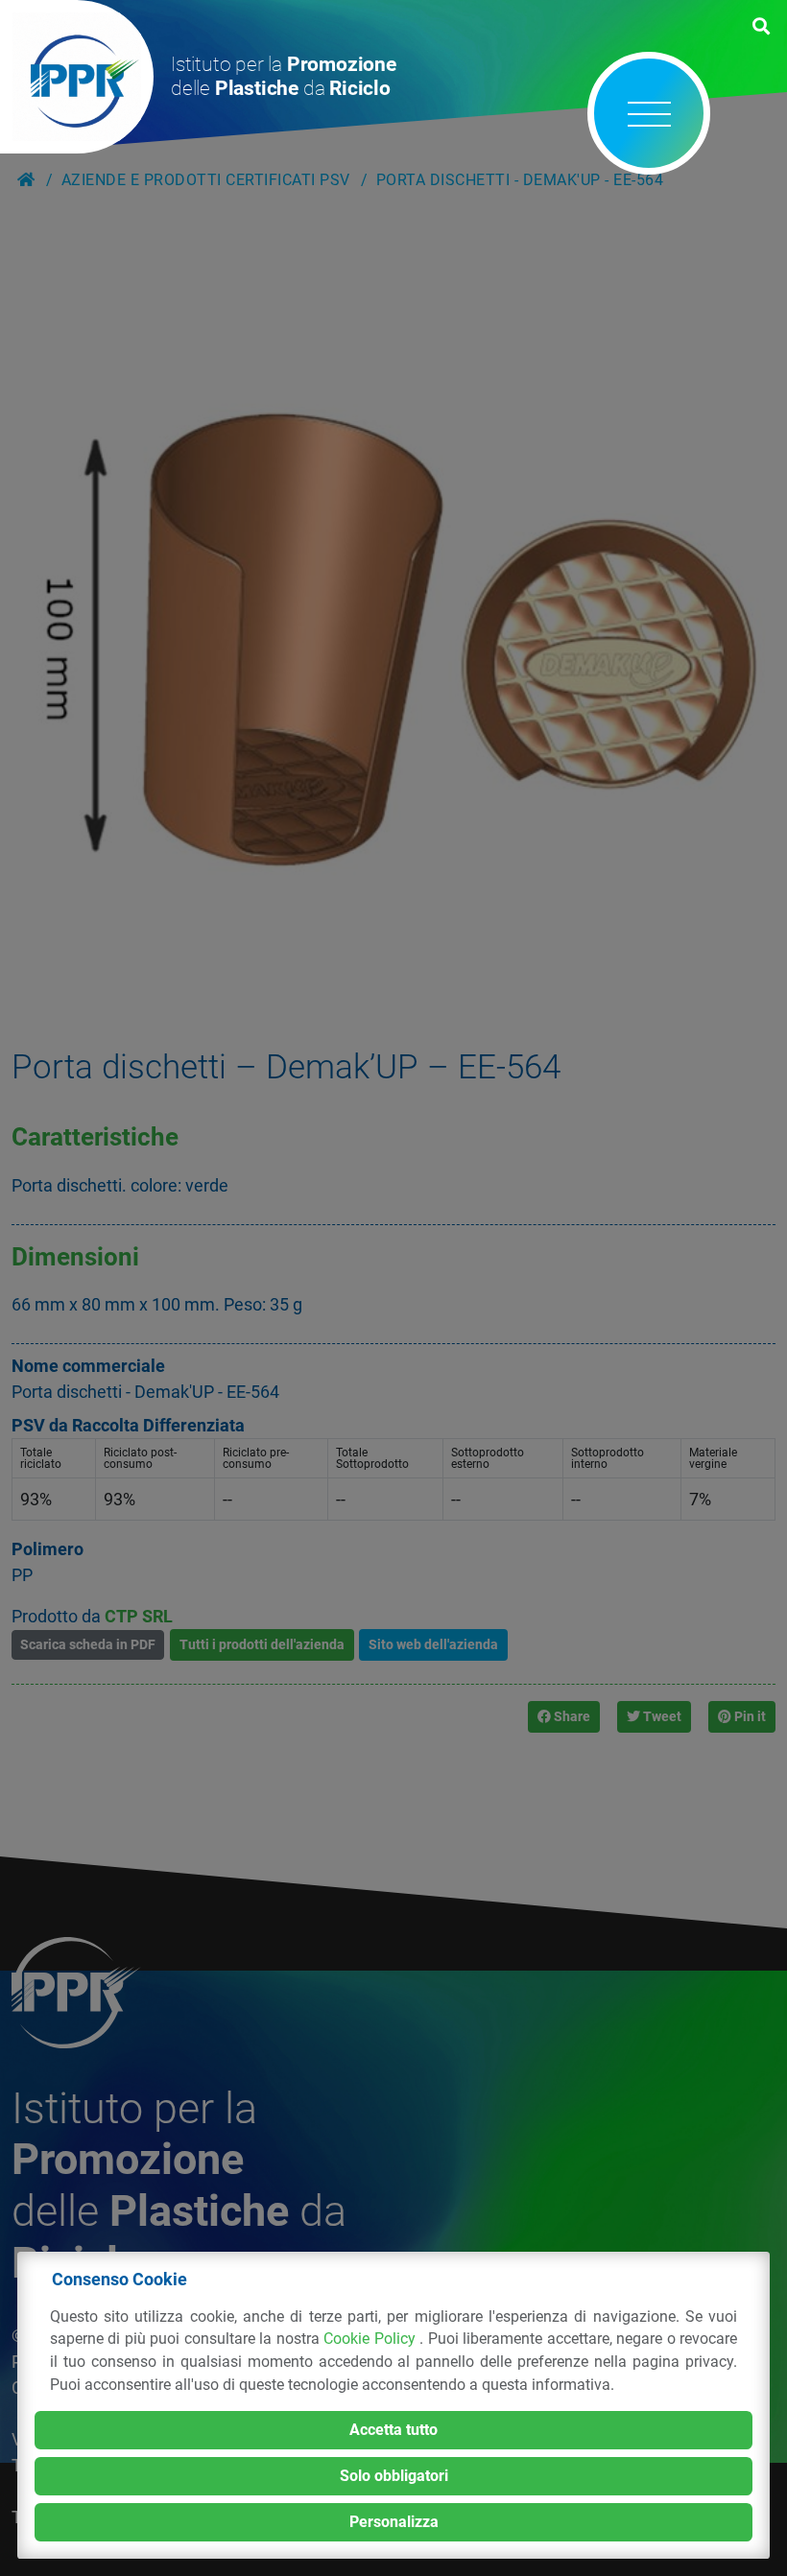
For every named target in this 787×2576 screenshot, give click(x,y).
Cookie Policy (371, 2339)
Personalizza (394, 2522)
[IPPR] (77, 77)
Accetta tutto (393, 2430)
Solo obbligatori (394, 2476)
